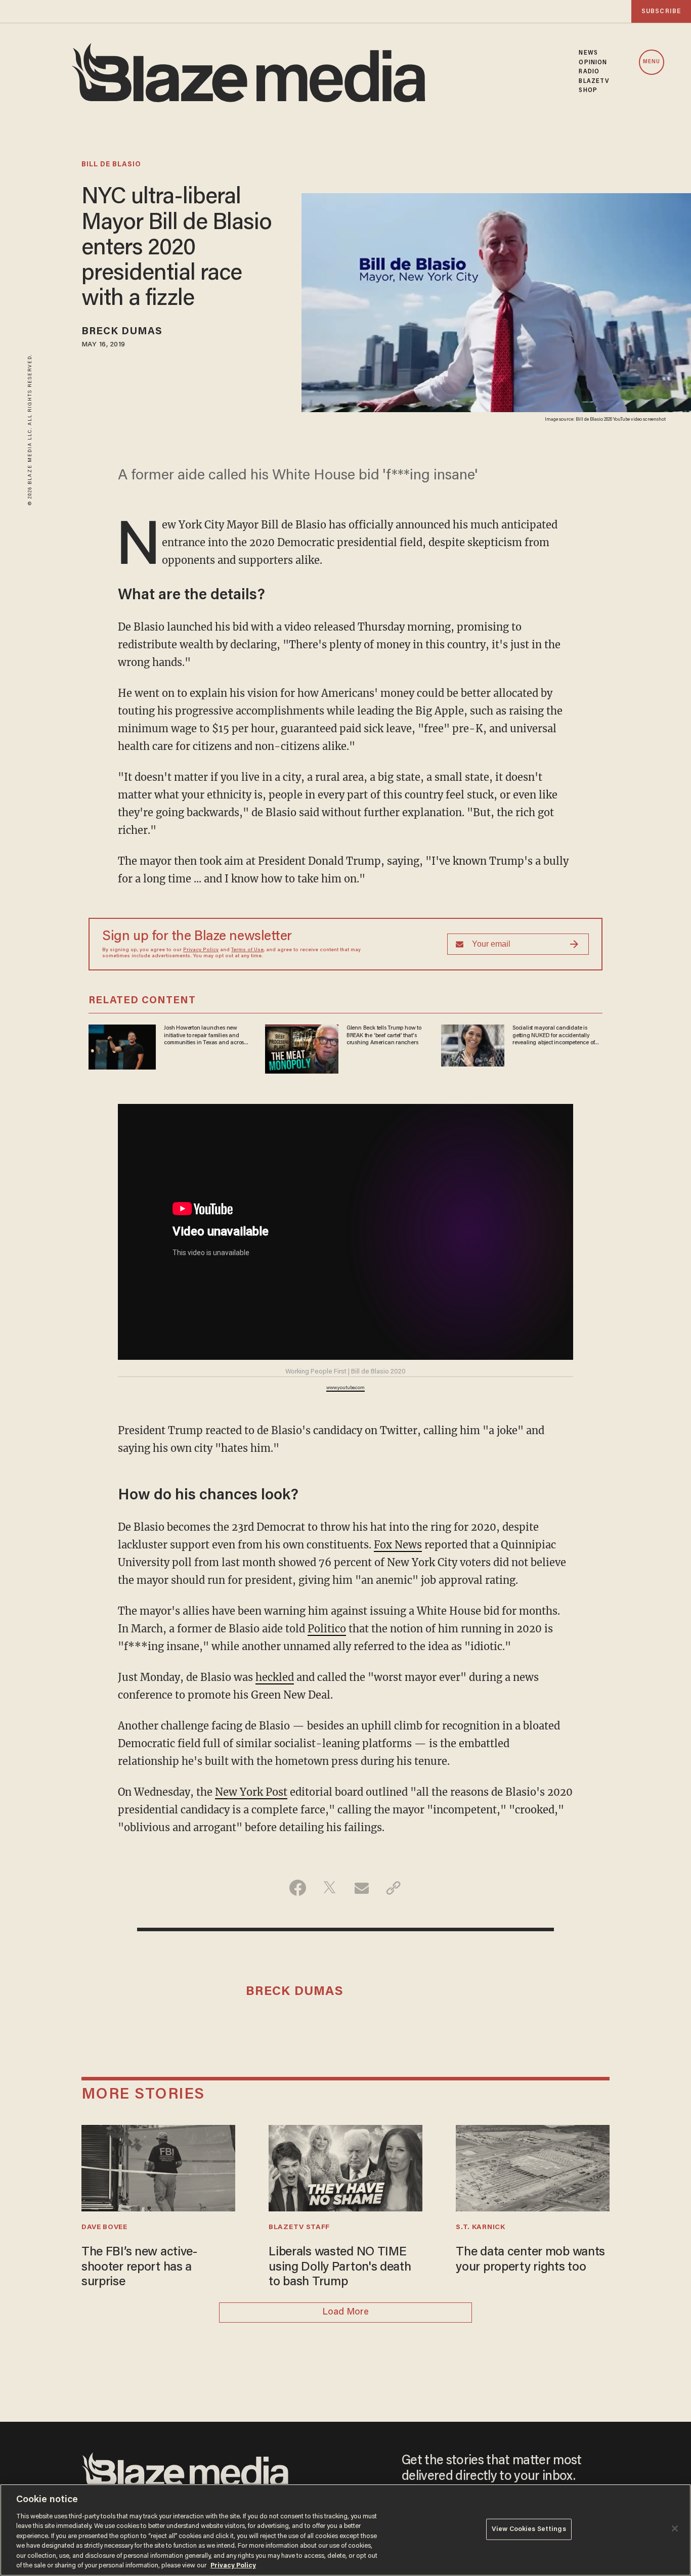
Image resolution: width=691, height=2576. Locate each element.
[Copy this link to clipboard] (393, 1888)
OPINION (593, 63)
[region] (345, 2530)
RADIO (589, 72)
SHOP (588, 91)
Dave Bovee (104, 2228)
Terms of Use (247, 950)
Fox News (398, 1545)
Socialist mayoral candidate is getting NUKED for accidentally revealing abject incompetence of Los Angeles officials (553, 1036)
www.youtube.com (345, 1388)
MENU (652, 62)
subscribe (661, 11)
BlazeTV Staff (299, 2228)
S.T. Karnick (480, 2228)
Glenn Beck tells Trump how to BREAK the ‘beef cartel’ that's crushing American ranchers (384, 1035)
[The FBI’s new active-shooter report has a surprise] (158, 2167)
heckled (275, 1677)
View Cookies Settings (529, 2529)
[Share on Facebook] (298, 1888)
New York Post (251, 1792)
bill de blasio (111, 165)
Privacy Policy (201, 950)
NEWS (588, 53)
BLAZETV (594, 81)
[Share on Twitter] (330, 1888)
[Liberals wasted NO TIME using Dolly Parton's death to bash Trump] (345, 2167)
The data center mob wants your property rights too (530, 2260)
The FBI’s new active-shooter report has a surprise (139, 2268)
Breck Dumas (122, 332)
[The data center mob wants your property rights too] (533, 2167)
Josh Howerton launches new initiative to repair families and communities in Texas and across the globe (205, 1036)
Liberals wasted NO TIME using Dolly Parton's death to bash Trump (340, 2268)
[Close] (675, 2528)
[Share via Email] (361, 1888)
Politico (327, 1629)
